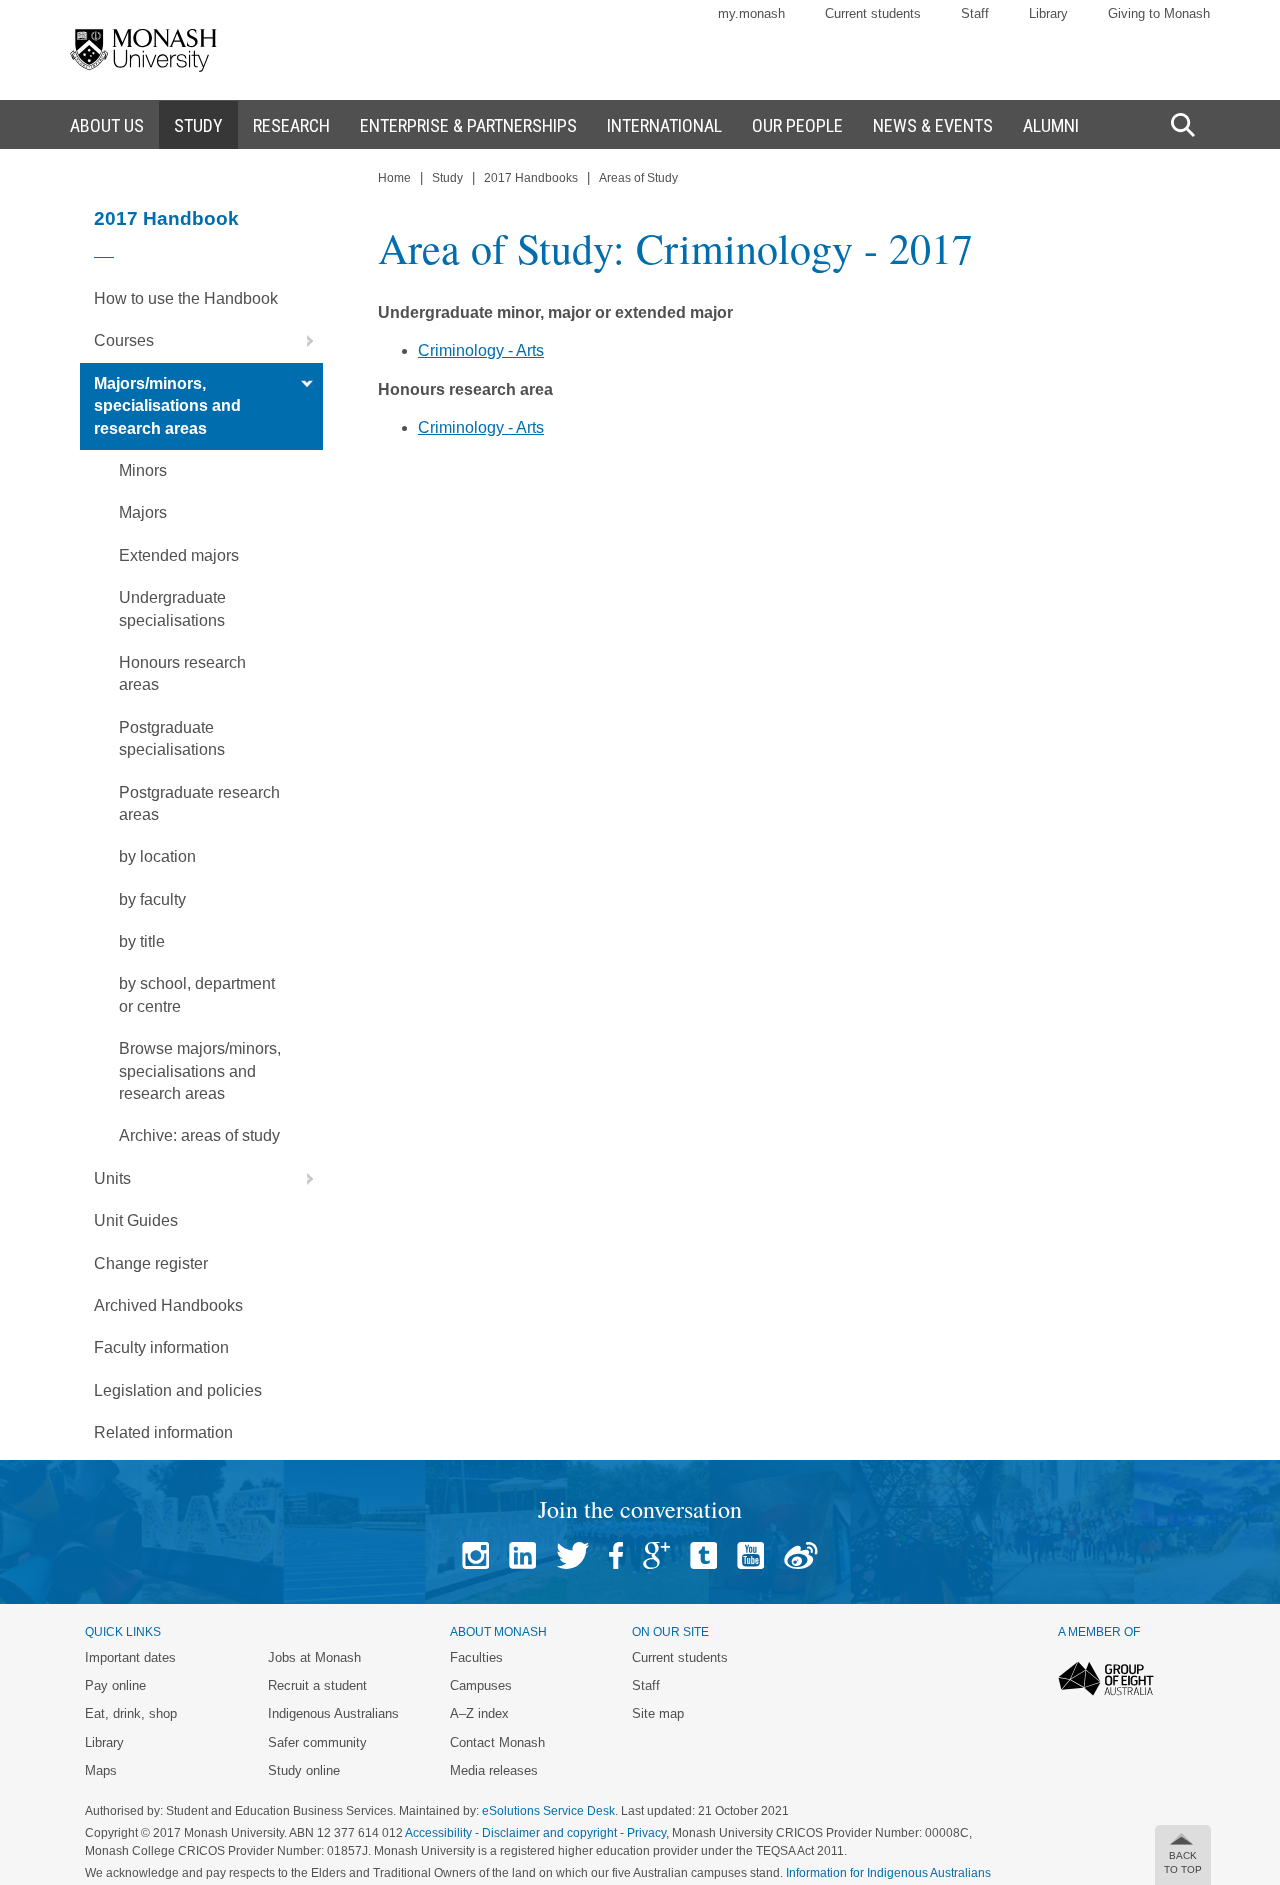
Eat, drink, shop (131, 1713)
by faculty (152, 899)
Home (394, 178)
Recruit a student (317, 1685)
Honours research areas (182, 673)
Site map (658, 1713)
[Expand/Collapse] (302, 341)
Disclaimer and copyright (549, 1833)
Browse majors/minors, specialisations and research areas (200, 1071)
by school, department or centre (197, 994)
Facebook (616, 1555)
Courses (124, 340)
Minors (143, 470)
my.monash (751, 13)
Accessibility (438, 1833)
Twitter (572, 1555)
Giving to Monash (1159, 13)
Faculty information (161, 1347)
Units (112, 1178)
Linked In (522, 1555)
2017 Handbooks (531, 178)
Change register (151, 1263)
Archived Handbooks (168, 1305)
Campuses (481, 1685)
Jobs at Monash (314, 1657)
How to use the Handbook (186, 298)
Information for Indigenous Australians (888, 1873)
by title (142, 941)
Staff (975, 13)
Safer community (317, 1742)
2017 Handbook (166, 218)
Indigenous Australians (333, 1713)
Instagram (475, 1555)
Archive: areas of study (199, 1135)
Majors (143, 512)
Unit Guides (136, 1220)
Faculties (476, 1657)
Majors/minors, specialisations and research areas (167, 406)
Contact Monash (497, 1742)
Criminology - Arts (481, 350)
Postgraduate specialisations (172, 738)
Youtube (750, 1555)
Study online (304, 1770)
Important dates (130, 1657)
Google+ (656, 1555)
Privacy (646, 1833)
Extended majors (179, 555)
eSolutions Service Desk (548, 1811)
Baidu (801, 1555)
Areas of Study (638, 178)
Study (447, 178)
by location (157, 856)
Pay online (115, 1685)
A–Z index (479, 1713)
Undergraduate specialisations (172, 608)
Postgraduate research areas (199, 803)
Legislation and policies (178, 1390)
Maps (101, 1770)
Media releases (494, 1770)
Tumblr (703, 1555)
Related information (163, 1432)
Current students (873, 13)
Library (1048, 13)
